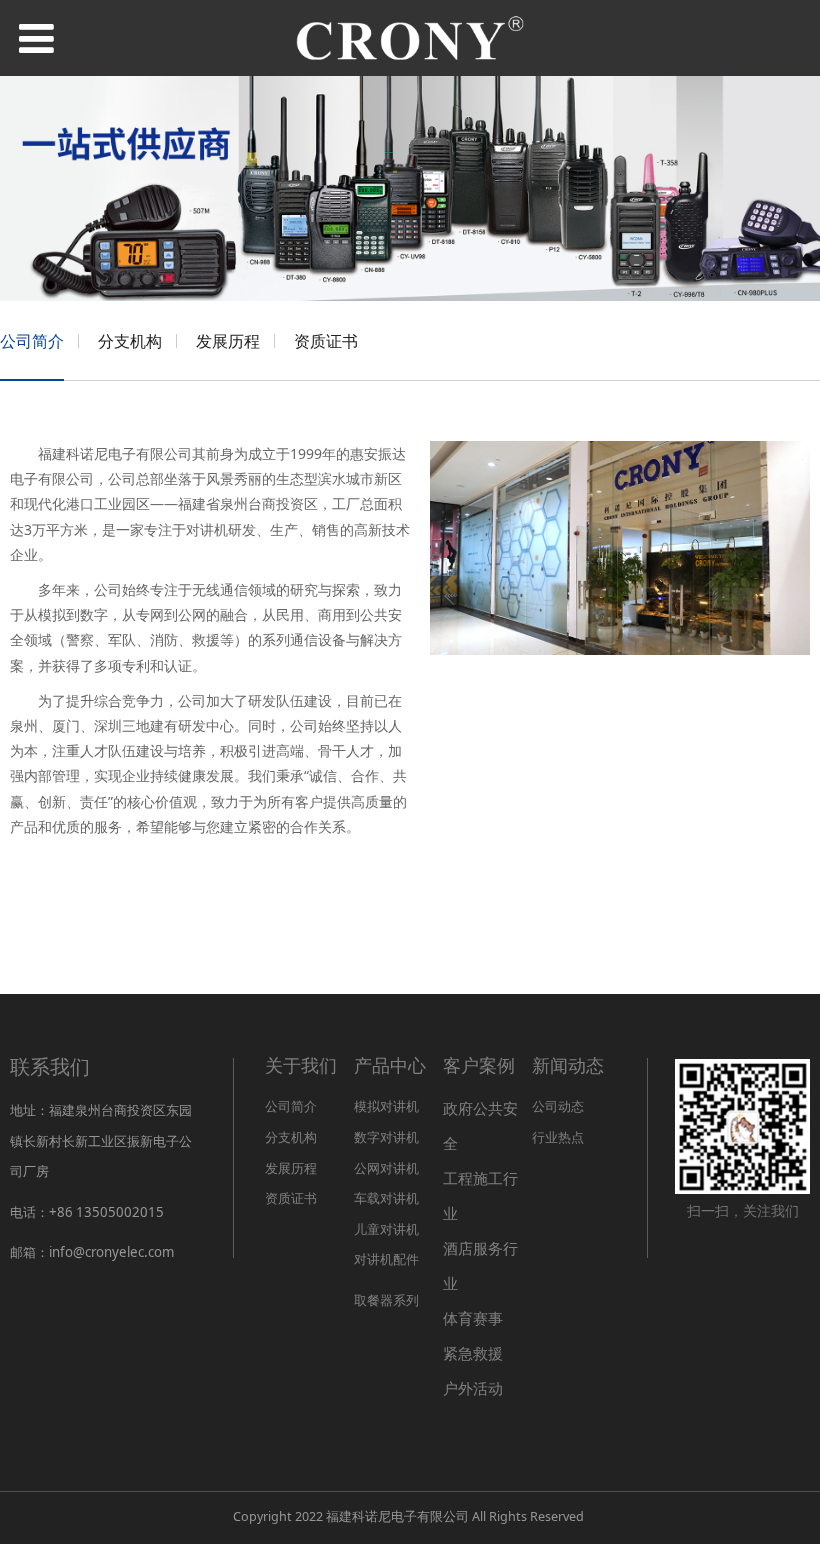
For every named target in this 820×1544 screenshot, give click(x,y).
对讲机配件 (386, 1259)
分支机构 (130, 341)
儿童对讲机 (386, 1229)
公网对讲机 (386, 1168)
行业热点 (558, 1137)
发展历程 (228, 341)
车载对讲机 (386, 1198)
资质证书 (326, 341)
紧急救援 (473, 1353)
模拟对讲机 (386, 1106)
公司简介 (32, 341)
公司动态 (558, 1106)
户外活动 (473, 1388)
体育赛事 (473, 1318)
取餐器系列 (386, 1300)
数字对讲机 (386, 1137)
